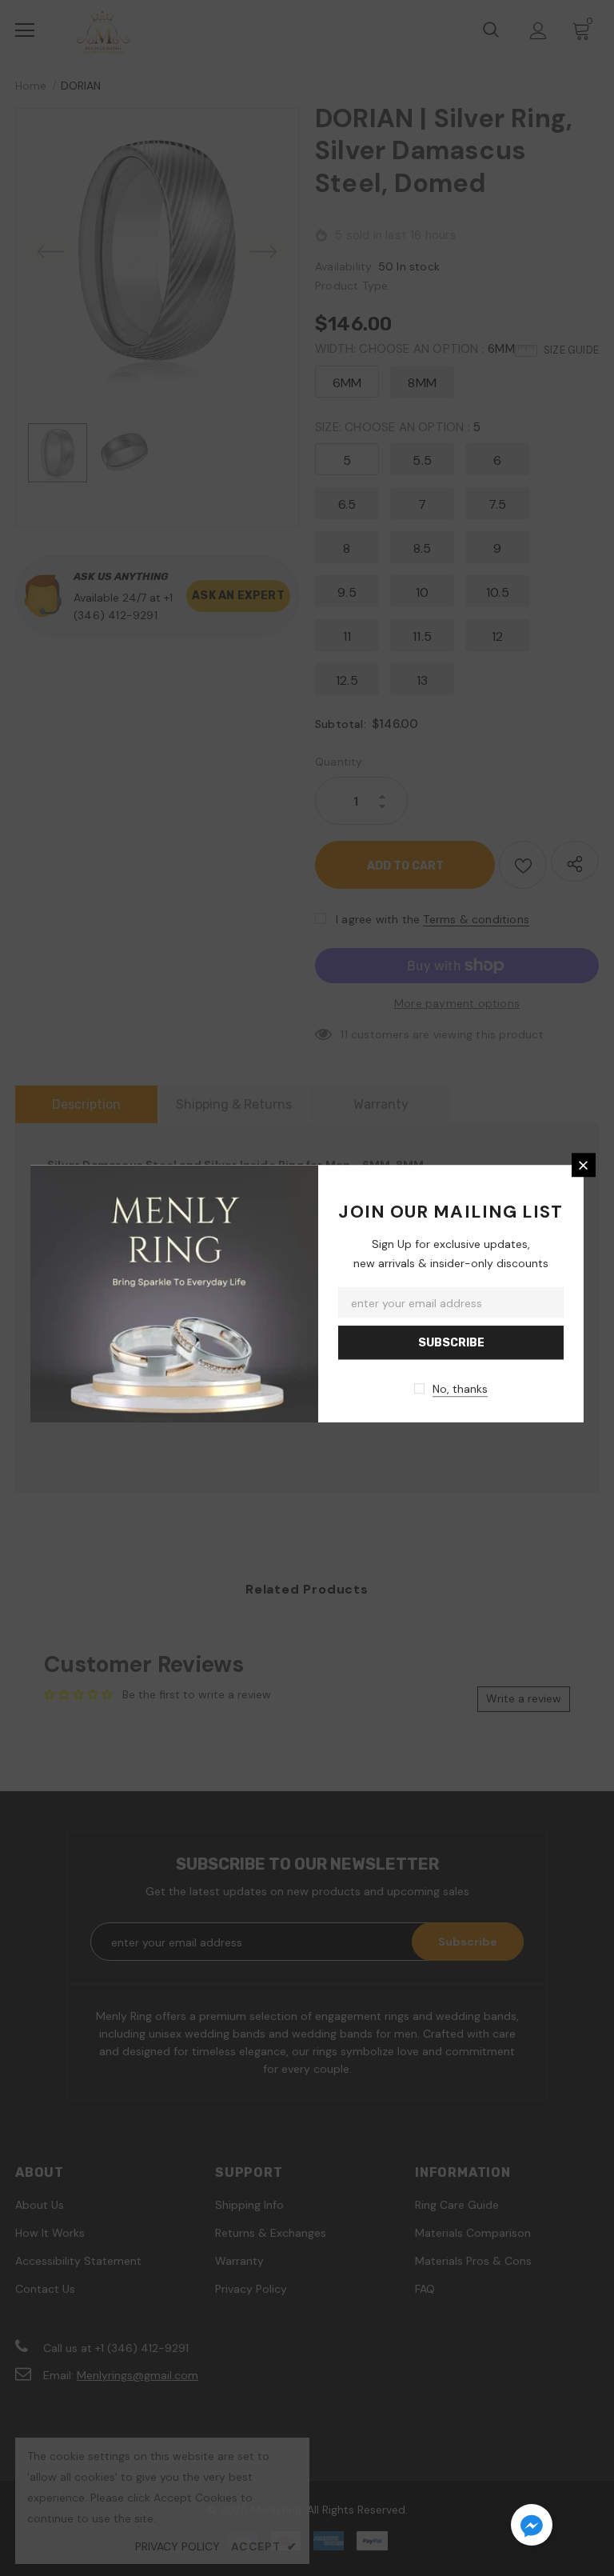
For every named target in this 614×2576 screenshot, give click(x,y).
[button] (532, 2527)
